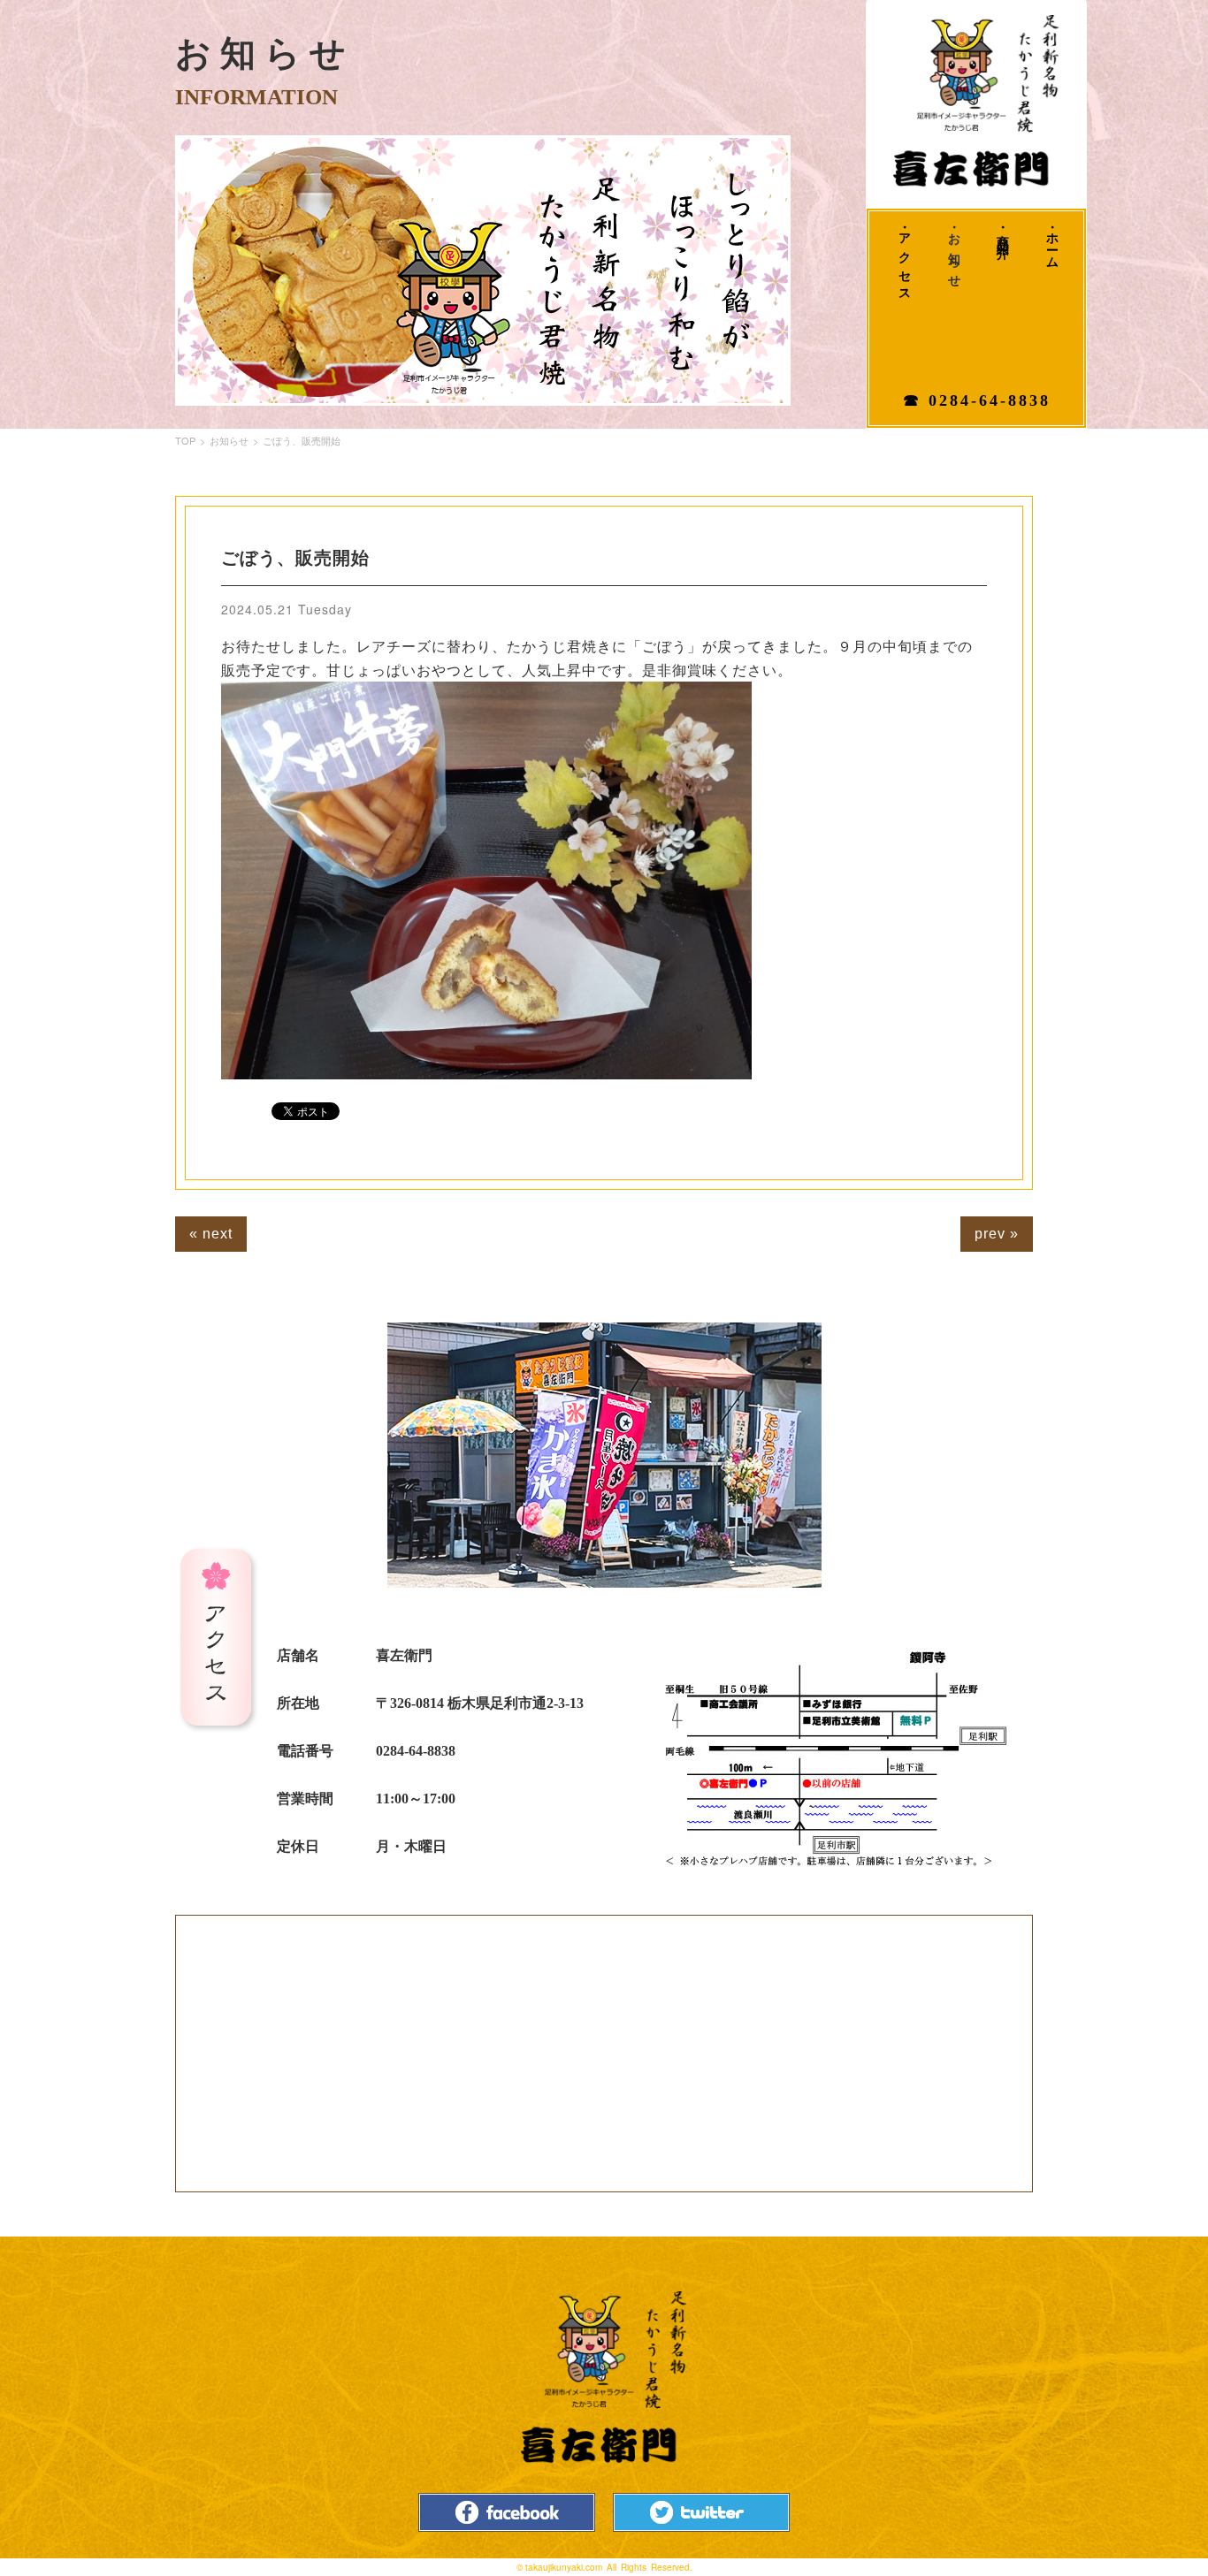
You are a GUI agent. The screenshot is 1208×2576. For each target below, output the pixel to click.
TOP (185, 440)
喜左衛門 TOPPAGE (976, 102)
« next (211, 1234)
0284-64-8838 (416, 1751)
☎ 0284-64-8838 (977, 400)
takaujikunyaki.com (564, 2567)
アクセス (905, 262)
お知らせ (954, 255)
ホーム (1052, 245)
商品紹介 (1003, 233)
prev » (997, 1234)
